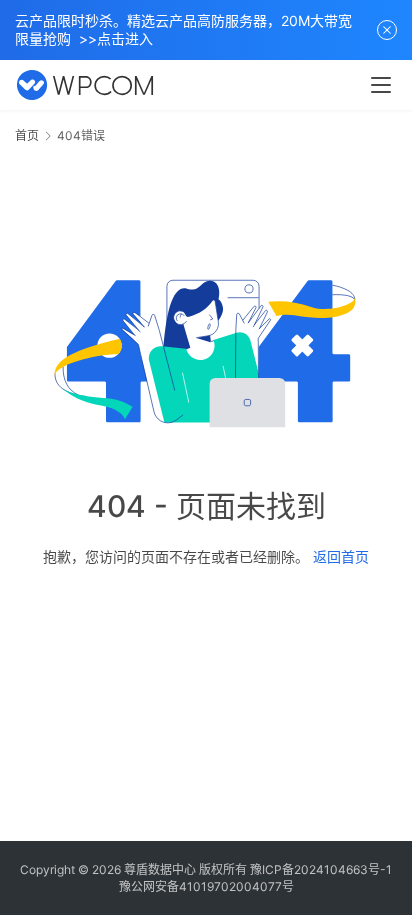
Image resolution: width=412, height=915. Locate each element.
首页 (27, 135)
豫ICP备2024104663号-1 (321, 869)
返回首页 (341, 556)
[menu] (381, 85)
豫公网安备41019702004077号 (206, 886)
